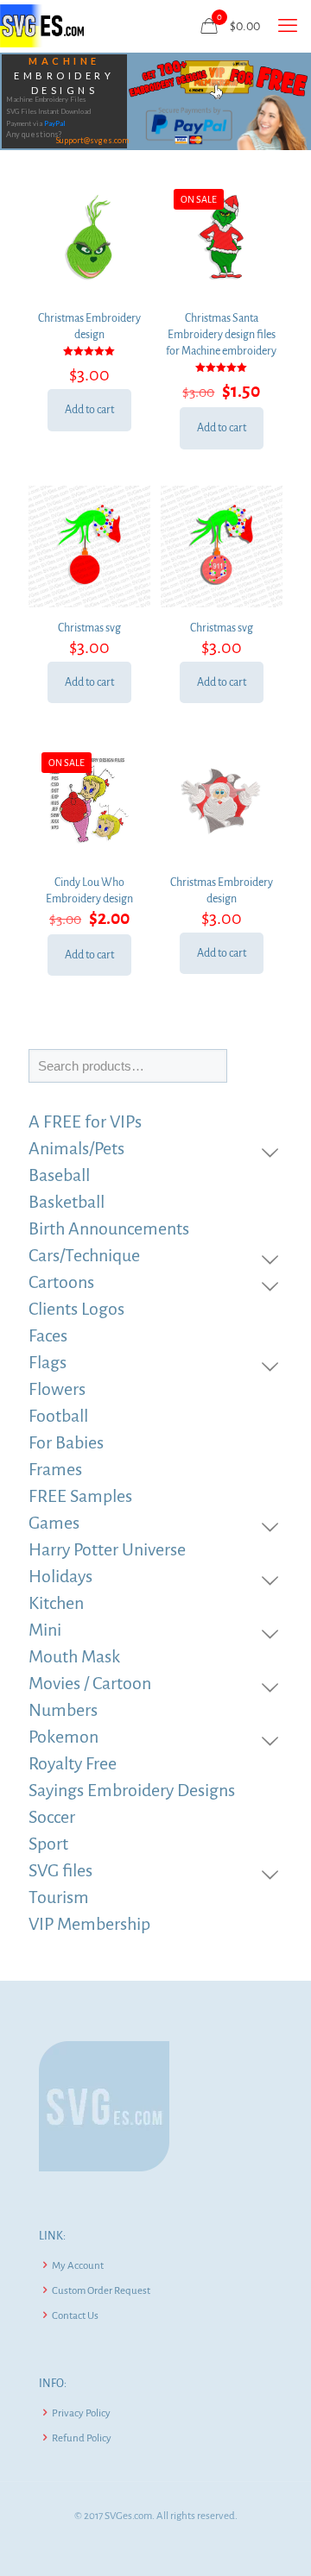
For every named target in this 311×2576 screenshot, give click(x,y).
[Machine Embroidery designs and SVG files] (42, 26)
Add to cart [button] (89, 410)
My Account (78, 2266)
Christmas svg (89, 628)
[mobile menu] (288, 26)
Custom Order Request (101, 2291)
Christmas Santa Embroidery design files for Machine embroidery (221, 335)
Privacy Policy (81, 2413)
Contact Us (75, 2316)
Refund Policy (82, 2438)
